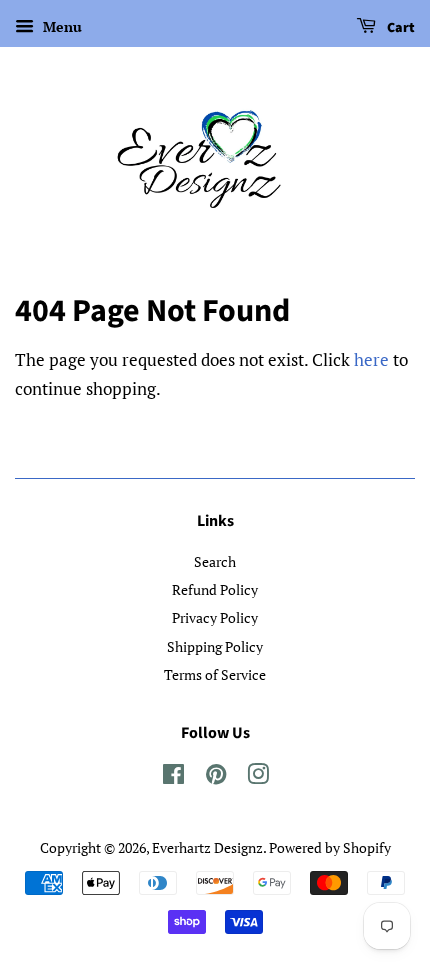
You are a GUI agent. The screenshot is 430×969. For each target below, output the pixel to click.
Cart (399, 28)
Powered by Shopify (330, 847)
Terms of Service (215, 674)
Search (215, 561)
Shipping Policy (215, 646)
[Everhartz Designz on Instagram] (258, 777)
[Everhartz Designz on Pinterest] (216, 777)
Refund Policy (215, 589)
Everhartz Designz (207, 847)
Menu (60, 26)
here (371, 359)
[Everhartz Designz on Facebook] (173, 777)
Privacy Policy (215, 617)
